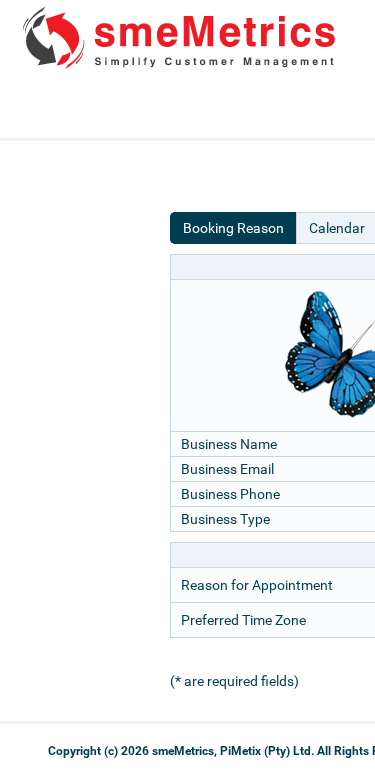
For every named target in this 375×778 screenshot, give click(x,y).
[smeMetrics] (181, 66)
